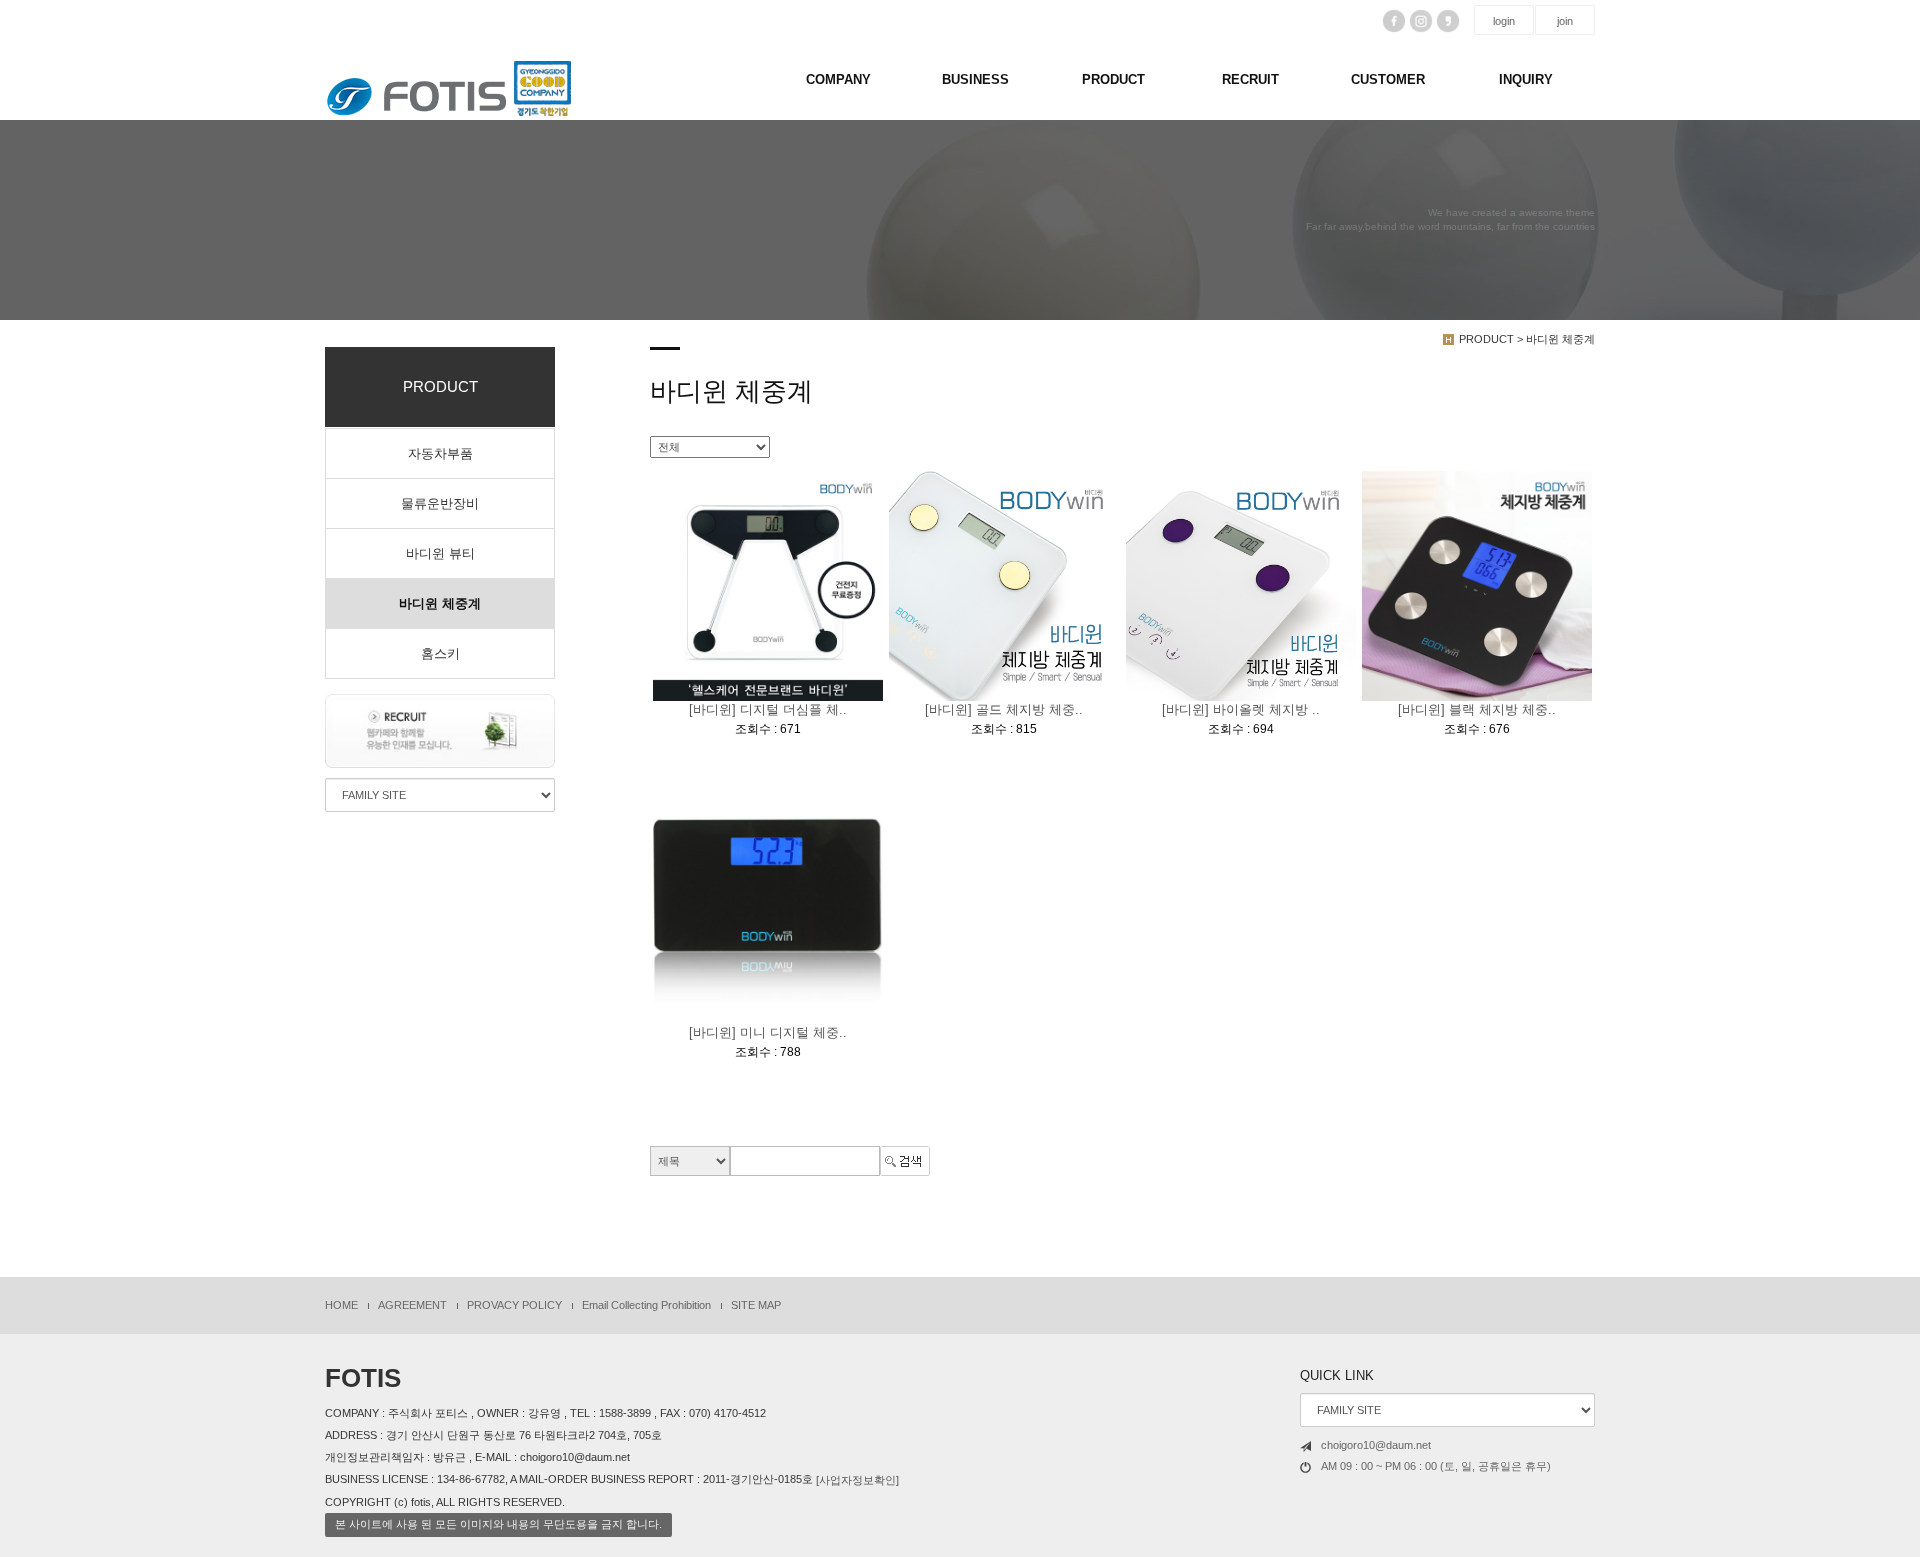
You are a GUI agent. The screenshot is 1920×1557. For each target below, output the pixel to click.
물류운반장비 (440, 503)
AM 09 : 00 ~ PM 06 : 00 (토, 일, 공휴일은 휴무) (1436, 1466)
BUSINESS (975, 79)
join (1565, 21)
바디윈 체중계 (440, 603)
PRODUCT (1113, 79)
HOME (341, 1305)
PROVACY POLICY (514, 1305)
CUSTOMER (1388, 79)
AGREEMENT (412, 1305)
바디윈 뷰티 (440, 553)
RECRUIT (1250, 79)
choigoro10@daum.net (1376, 1445)
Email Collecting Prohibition (646, 1305)
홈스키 (440, 653)
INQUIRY (1526, 79)
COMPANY (838, 79)
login (1504, 21)
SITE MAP (756, 1305)
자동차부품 (440, 453)
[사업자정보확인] (857, 1480)
